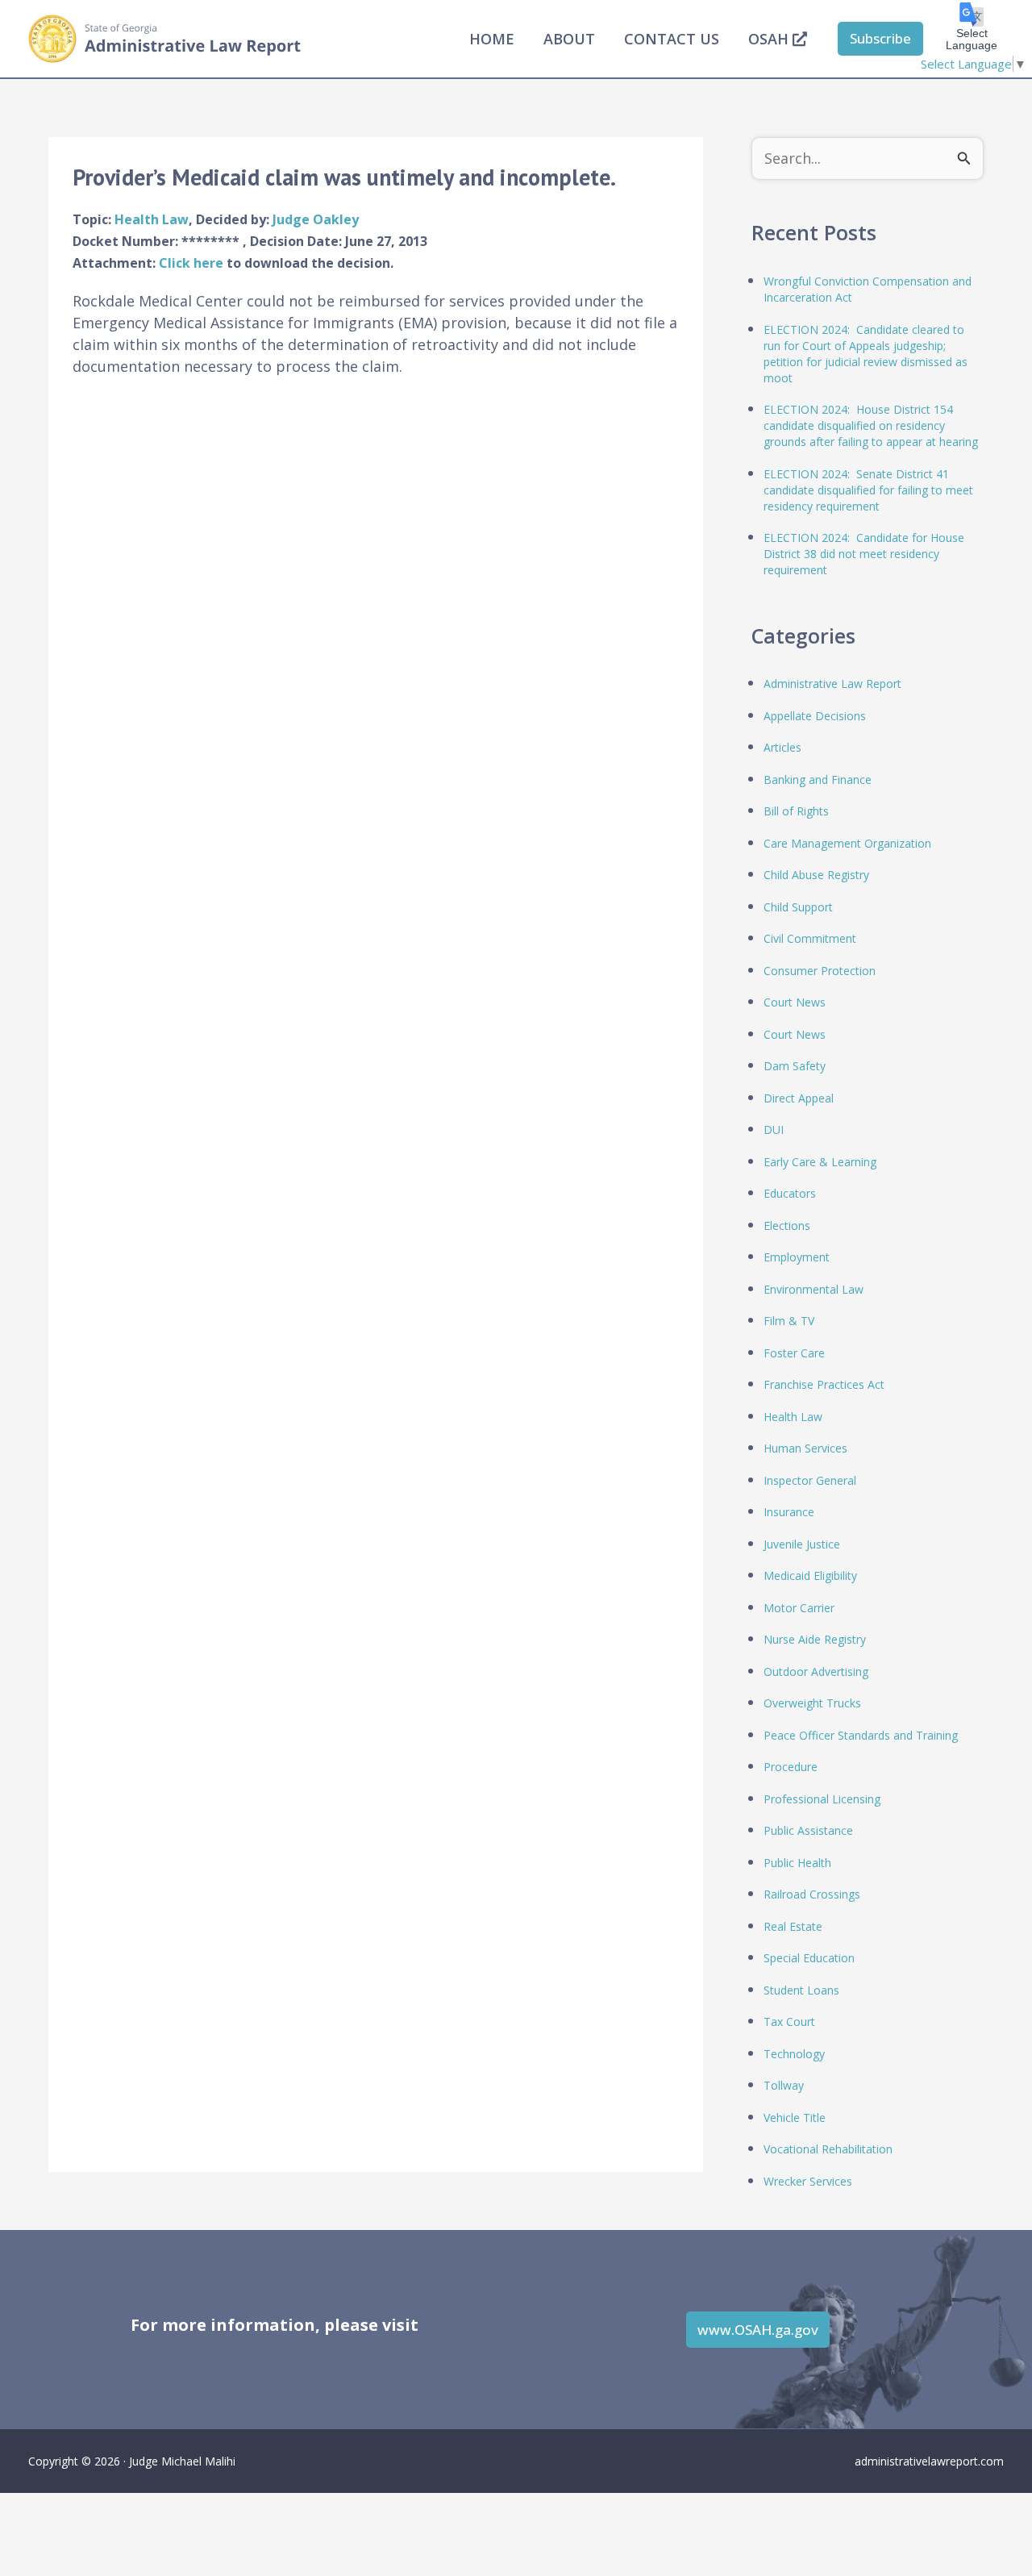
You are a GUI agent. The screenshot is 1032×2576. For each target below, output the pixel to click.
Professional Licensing (822, 1799)
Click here (193, 263)
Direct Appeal (799, 1098)
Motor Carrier (799, 1608)
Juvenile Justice (802, 1544)
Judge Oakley (316, 219)
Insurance (789, 1512)
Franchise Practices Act (824, 1384)
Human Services (805, 1448)
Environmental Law (814, 1289)
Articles (782, 747)
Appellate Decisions (815, 716)
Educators (790, 1193)
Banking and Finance (818, 779)
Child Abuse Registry (816, 875)
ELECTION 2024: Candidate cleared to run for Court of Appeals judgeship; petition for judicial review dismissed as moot (866, 354)
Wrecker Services (808, 2181)
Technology (794, 2054)
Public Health (797, 1863)
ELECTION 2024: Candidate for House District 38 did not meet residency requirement (864, 554)
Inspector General (810, 1480)
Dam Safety (795, 1066)
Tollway (784, 2085)
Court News (795, 1002)
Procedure (791, 1767)
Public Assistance (808, 1830)
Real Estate (793, 1926)
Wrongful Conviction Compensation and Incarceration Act (868, 289)
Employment (797, 1257)
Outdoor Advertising (816, 1671)
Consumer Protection (820, 971)
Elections (787, 1225)
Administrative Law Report (832, 684)
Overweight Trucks (812, 1703)
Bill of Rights (796, 811)
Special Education (809, 1958)
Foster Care (794, 1353)
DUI (774, 1130)
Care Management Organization (847, 843)
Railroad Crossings (812, 1894)
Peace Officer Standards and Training (861, 1735)
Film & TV (789, 1321)
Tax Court (789, 2022)
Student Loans (801, 1990)
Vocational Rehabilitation (828, 2149)
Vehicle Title (795, 2117)
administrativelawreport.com (929, 2461)
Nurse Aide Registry (815, 1639)
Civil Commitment (810, 938)
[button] (880, 39)
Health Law (152, 219)
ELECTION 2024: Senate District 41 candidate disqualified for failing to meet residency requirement (868, 490)
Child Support (798, 907)
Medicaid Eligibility (810, 1576)
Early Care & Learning (820, 1162)
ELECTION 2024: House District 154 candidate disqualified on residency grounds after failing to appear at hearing (871, 425)
